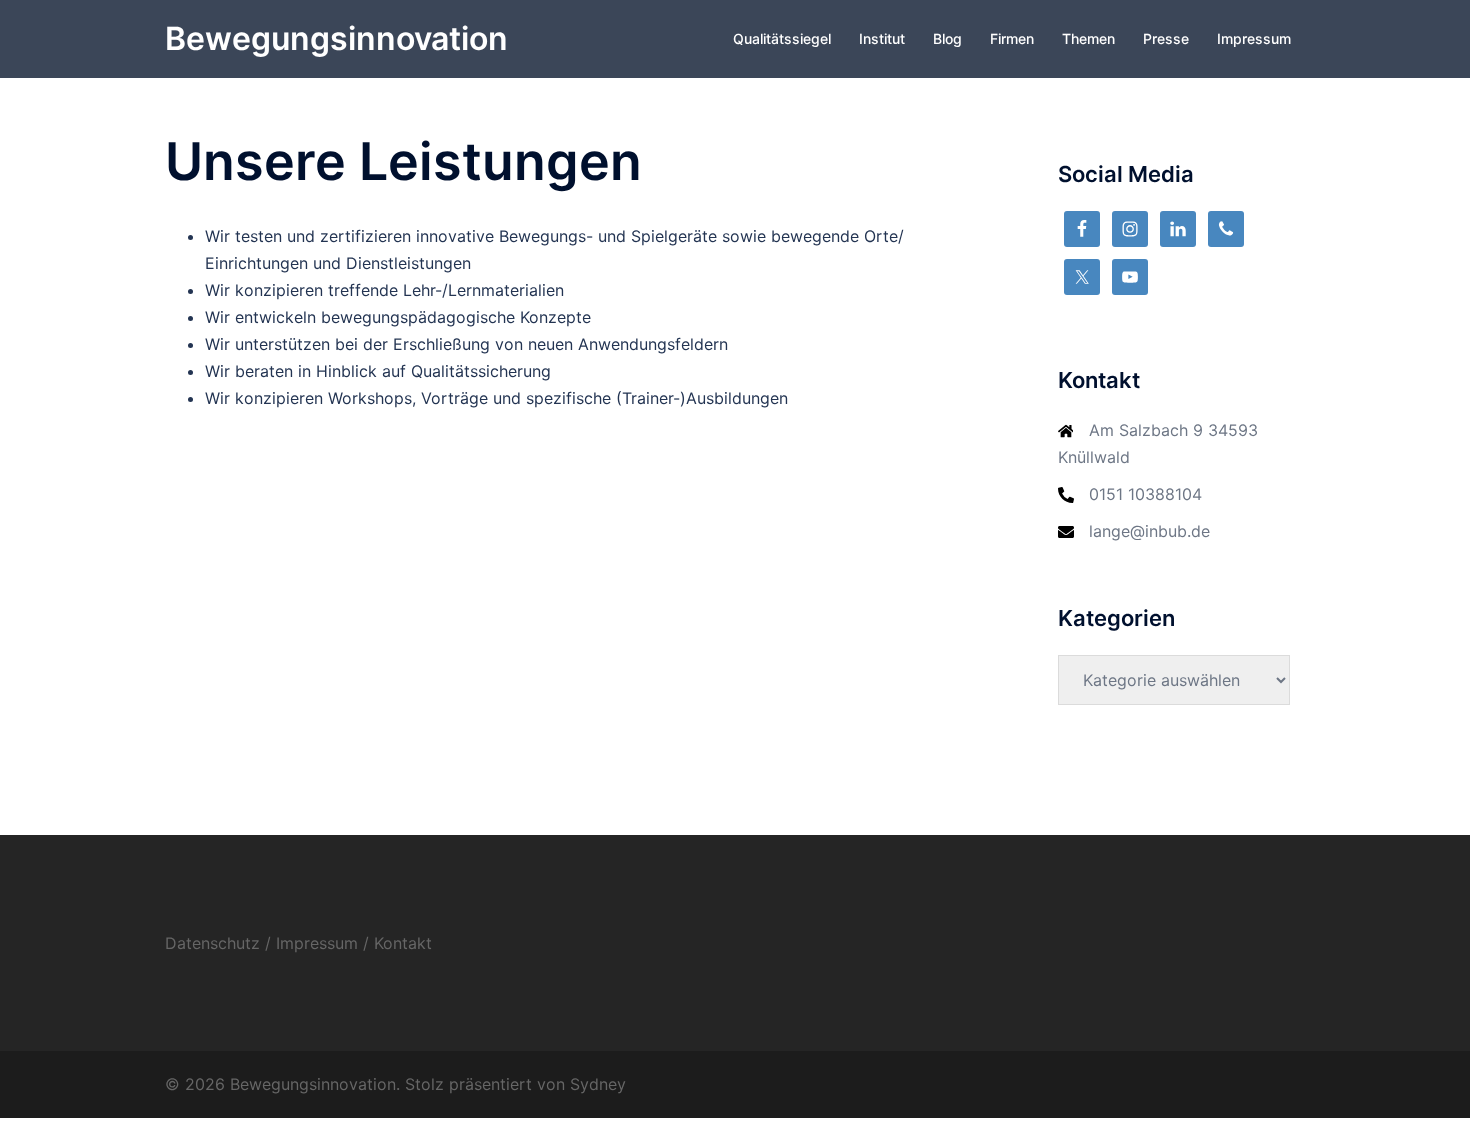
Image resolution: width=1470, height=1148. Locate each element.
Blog (947, 38)
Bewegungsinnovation (336, 38)
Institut (882, 38)
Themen (1088, 38)
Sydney (598, 1084)
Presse (1166, 38)
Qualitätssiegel (782, 38)
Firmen (1012, 38)
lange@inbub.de (1149, 531)
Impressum (1254, 38)
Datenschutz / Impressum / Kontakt (298, 943)
